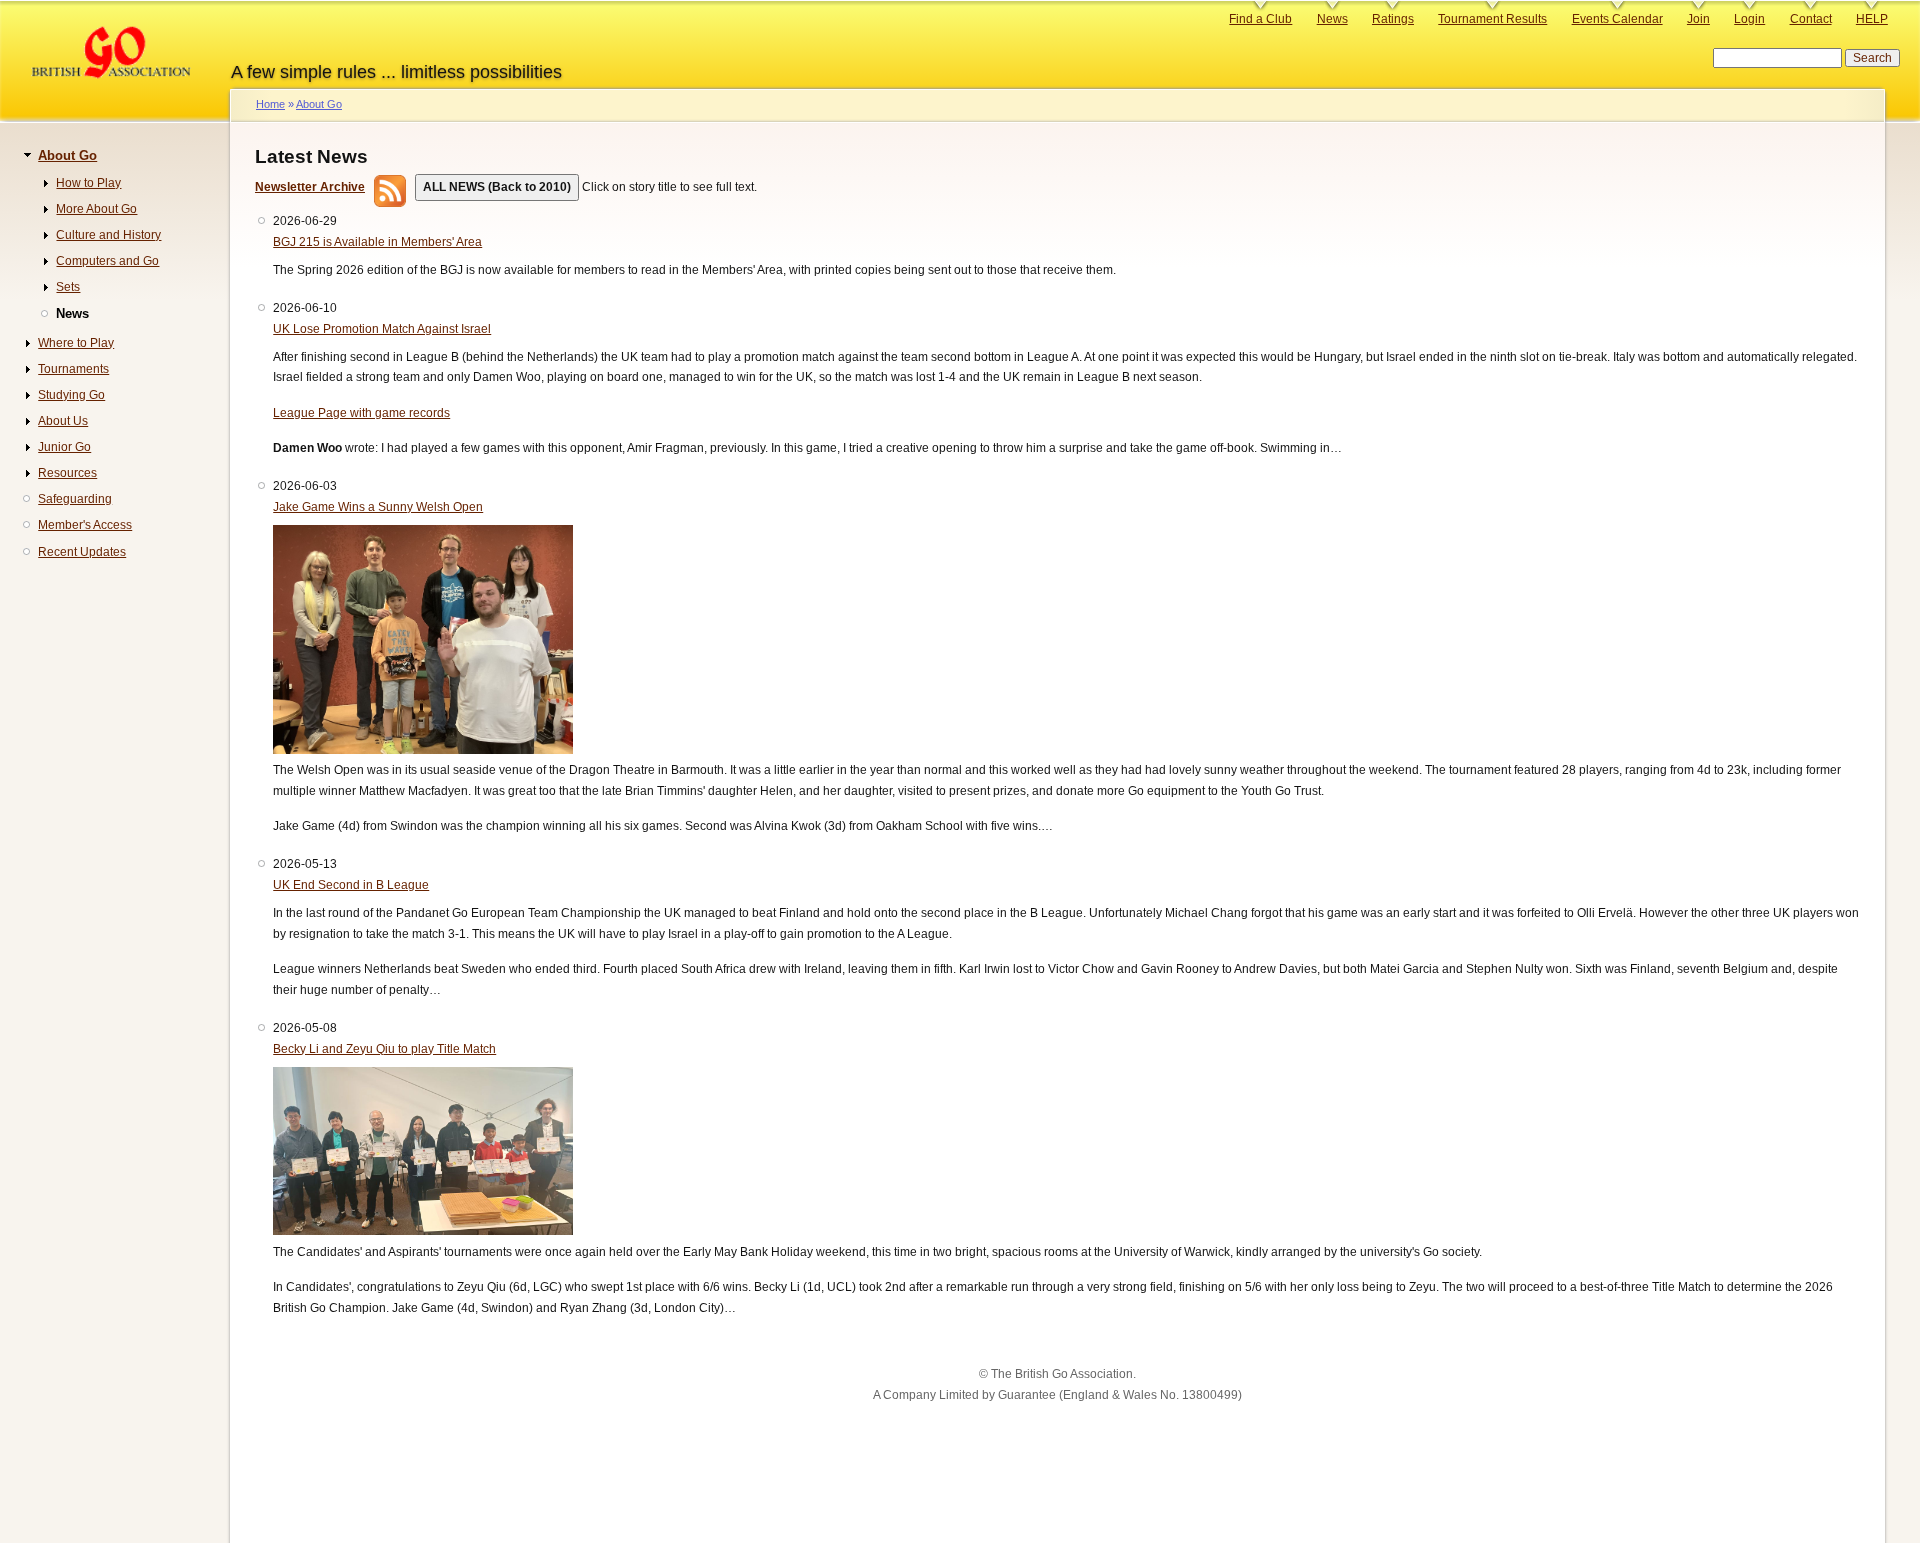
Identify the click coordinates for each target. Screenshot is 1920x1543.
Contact (1811, 19)
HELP (1872, 19)
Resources (67, 473)
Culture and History (108, 235)
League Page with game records (361, 413)
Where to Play (76, 343)
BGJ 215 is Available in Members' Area (377, 242)
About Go (319, 104)
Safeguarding (75, 499)
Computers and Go (107, 261)
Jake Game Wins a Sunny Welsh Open (378, 507)
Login (1749, 19)
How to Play (88, 183)
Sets (68, 287)
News (1332, 19)
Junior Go (64, 447)
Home (270, 104)
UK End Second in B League (351, 885)
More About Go (96, 209)
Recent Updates (82, 552)
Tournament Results (1492, 19)
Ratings (1393, 19)
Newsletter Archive (310, 187)
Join (1698, 19)
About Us (63, 421)
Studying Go (71, 395)
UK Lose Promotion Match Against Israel (382, 329)
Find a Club (1260, 19)
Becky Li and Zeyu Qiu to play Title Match (384, 1049)
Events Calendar (1617, 19)
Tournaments (73, 369)
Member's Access (85, 525)
